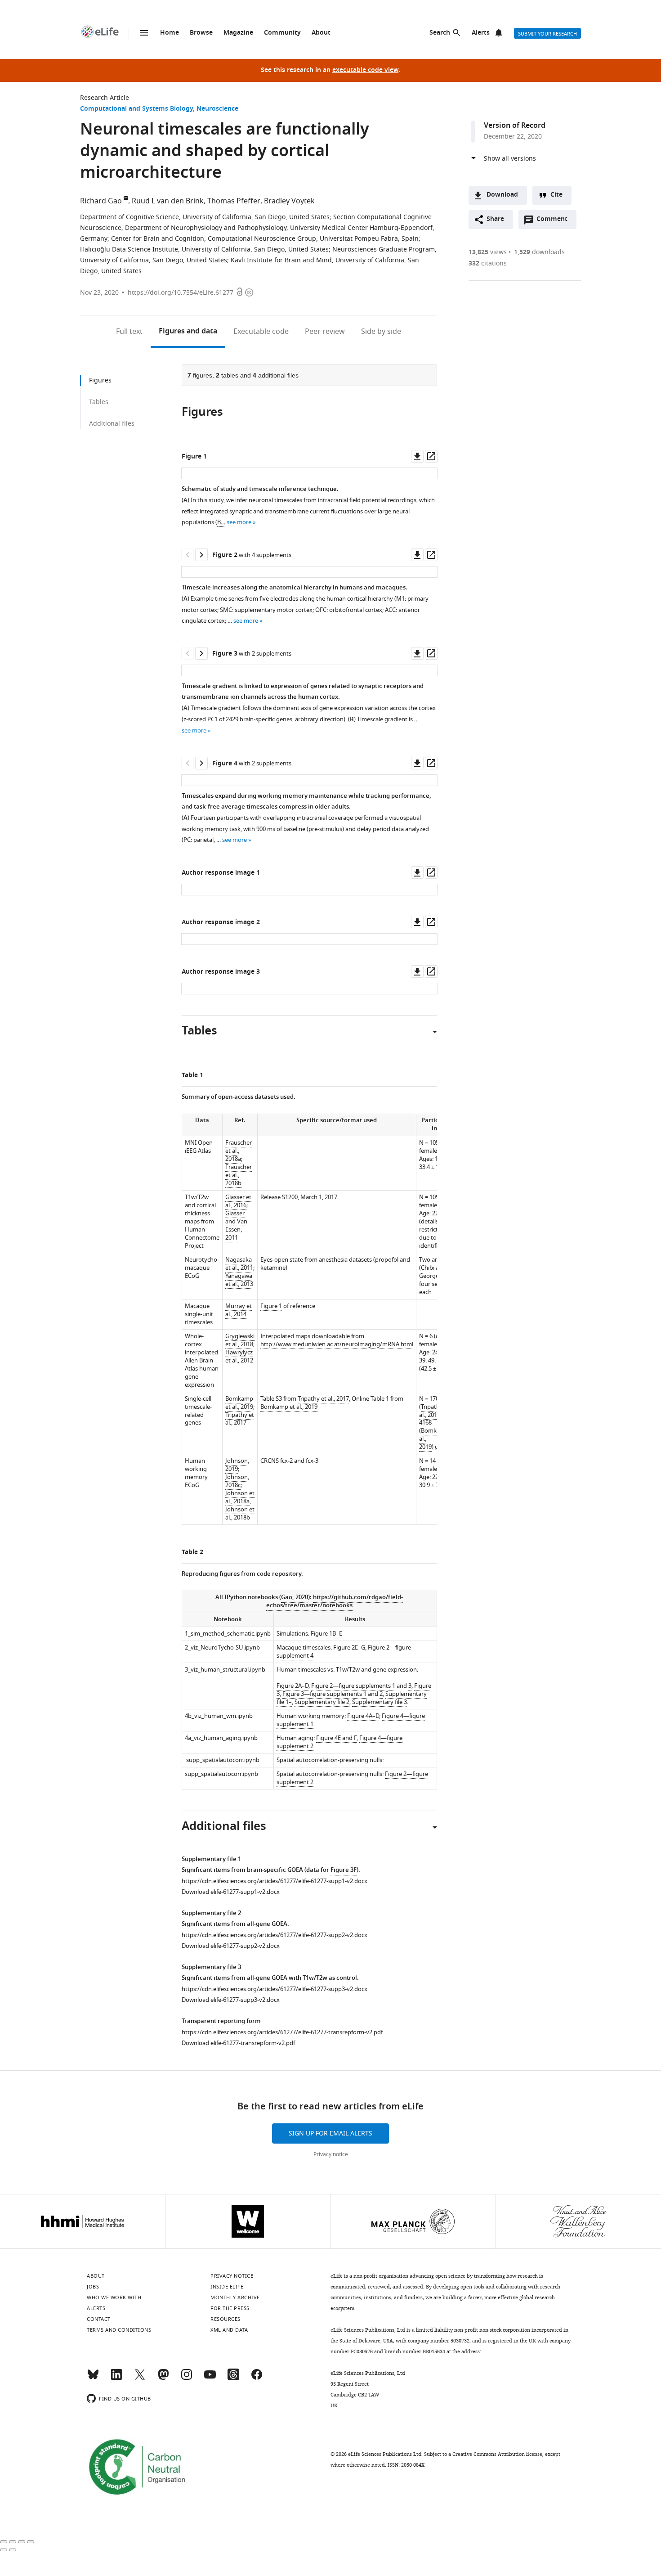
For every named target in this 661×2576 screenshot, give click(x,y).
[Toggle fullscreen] (22, 2542)
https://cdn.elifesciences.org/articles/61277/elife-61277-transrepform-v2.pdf (282, 2032)
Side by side (381, 332)
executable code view (365, 70)
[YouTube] (210, 2378)
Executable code (261, 332)
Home (170, 33)
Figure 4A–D (363, 1716)
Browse (201, 33)
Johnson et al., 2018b (240, 1513)
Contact (99, 2319)
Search (440, 33)
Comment (555, 221)
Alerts (481, 33)
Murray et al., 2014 (239, 1310)
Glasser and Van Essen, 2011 (236, 1225)
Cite (556, 195)
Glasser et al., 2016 (238, 1201)
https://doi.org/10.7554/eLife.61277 (181, 293)
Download (502, 195)
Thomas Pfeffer (234, 201)
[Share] (13, 2542)
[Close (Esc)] (4, 2542)
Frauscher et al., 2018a (239, 1151)
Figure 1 (271, 1306)
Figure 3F (344, 1870)
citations (488, 263)
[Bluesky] (93, 2378)
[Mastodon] (163, 2378)
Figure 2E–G (349, 1648)
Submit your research (547, 34)
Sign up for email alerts (330, 2133)
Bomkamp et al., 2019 (239, 1403)
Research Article (105, 98)
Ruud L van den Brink (168, 201)
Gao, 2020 (295, 1598)
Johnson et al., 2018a (240, 1497)
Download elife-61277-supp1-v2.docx (231, 1892)
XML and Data (229, 2330)
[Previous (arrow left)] (4, 2550)
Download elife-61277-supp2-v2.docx (231, 1946)
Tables (99, 402)
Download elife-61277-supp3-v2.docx (231, 2000)
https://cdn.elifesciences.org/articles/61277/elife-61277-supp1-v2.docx (275, 1881)
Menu (144, 33)
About (321, 33)
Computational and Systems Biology (136, 109)
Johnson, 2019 (237, 1465)
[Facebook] (257, 2378)
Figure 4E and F (336, 1738)
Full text (129, 332)
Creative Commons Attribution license (497, 2454)
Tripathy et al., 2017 (240, 1419)
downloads (539, 252)
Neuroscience (217, 109)
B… (221, 522)
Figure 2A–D (293, 1686)
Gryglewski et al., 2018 (240, 1340)
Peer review (325, 332)
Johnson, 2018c (237, 1481)
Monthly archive (235, 2297)
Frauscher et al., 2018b (239, 1175)
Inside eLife (227, 2287)
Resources (226, 2319)
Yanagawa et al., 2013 (239, 1280)
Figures (188, 332)
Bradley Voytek (289, 201)
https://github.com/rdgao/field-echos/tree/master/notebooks (335, 1602)
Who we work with (114, 2297)
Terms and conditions (119, 2330)
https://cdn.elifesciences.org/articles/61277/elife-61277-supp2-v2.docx (275, 1935)
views (488, 252)
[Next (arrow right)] (13, 2550)
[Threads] (233, 2378)
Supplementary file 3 (380, 1702)
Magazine (238, 33)
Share (495, 219)
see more (239, 522)
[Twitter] (140, 2378)
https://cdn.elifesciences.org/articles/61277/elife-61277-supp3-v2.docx (275, 1989)
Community (282, 33)
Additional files (112, 424)
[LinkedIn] (116, 2378)
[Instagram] (187, 2378)
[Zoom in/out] (31, 2542)
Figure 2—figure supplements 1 (353, 1686)
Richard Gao (101, 201)
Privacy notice (331, 2154)
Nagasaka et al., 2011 (239, 1264)
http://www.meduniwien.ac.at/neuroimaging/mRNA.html (337, 1344)
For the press (230, 2308)
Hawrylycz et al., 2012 (239, 1356)
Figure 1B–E (326, 1634)
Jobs (93, 2287)
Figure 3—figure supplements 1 (324, 1694)
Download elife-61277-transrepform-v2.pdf (238, 2043)
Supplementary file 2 (322, 1702)
